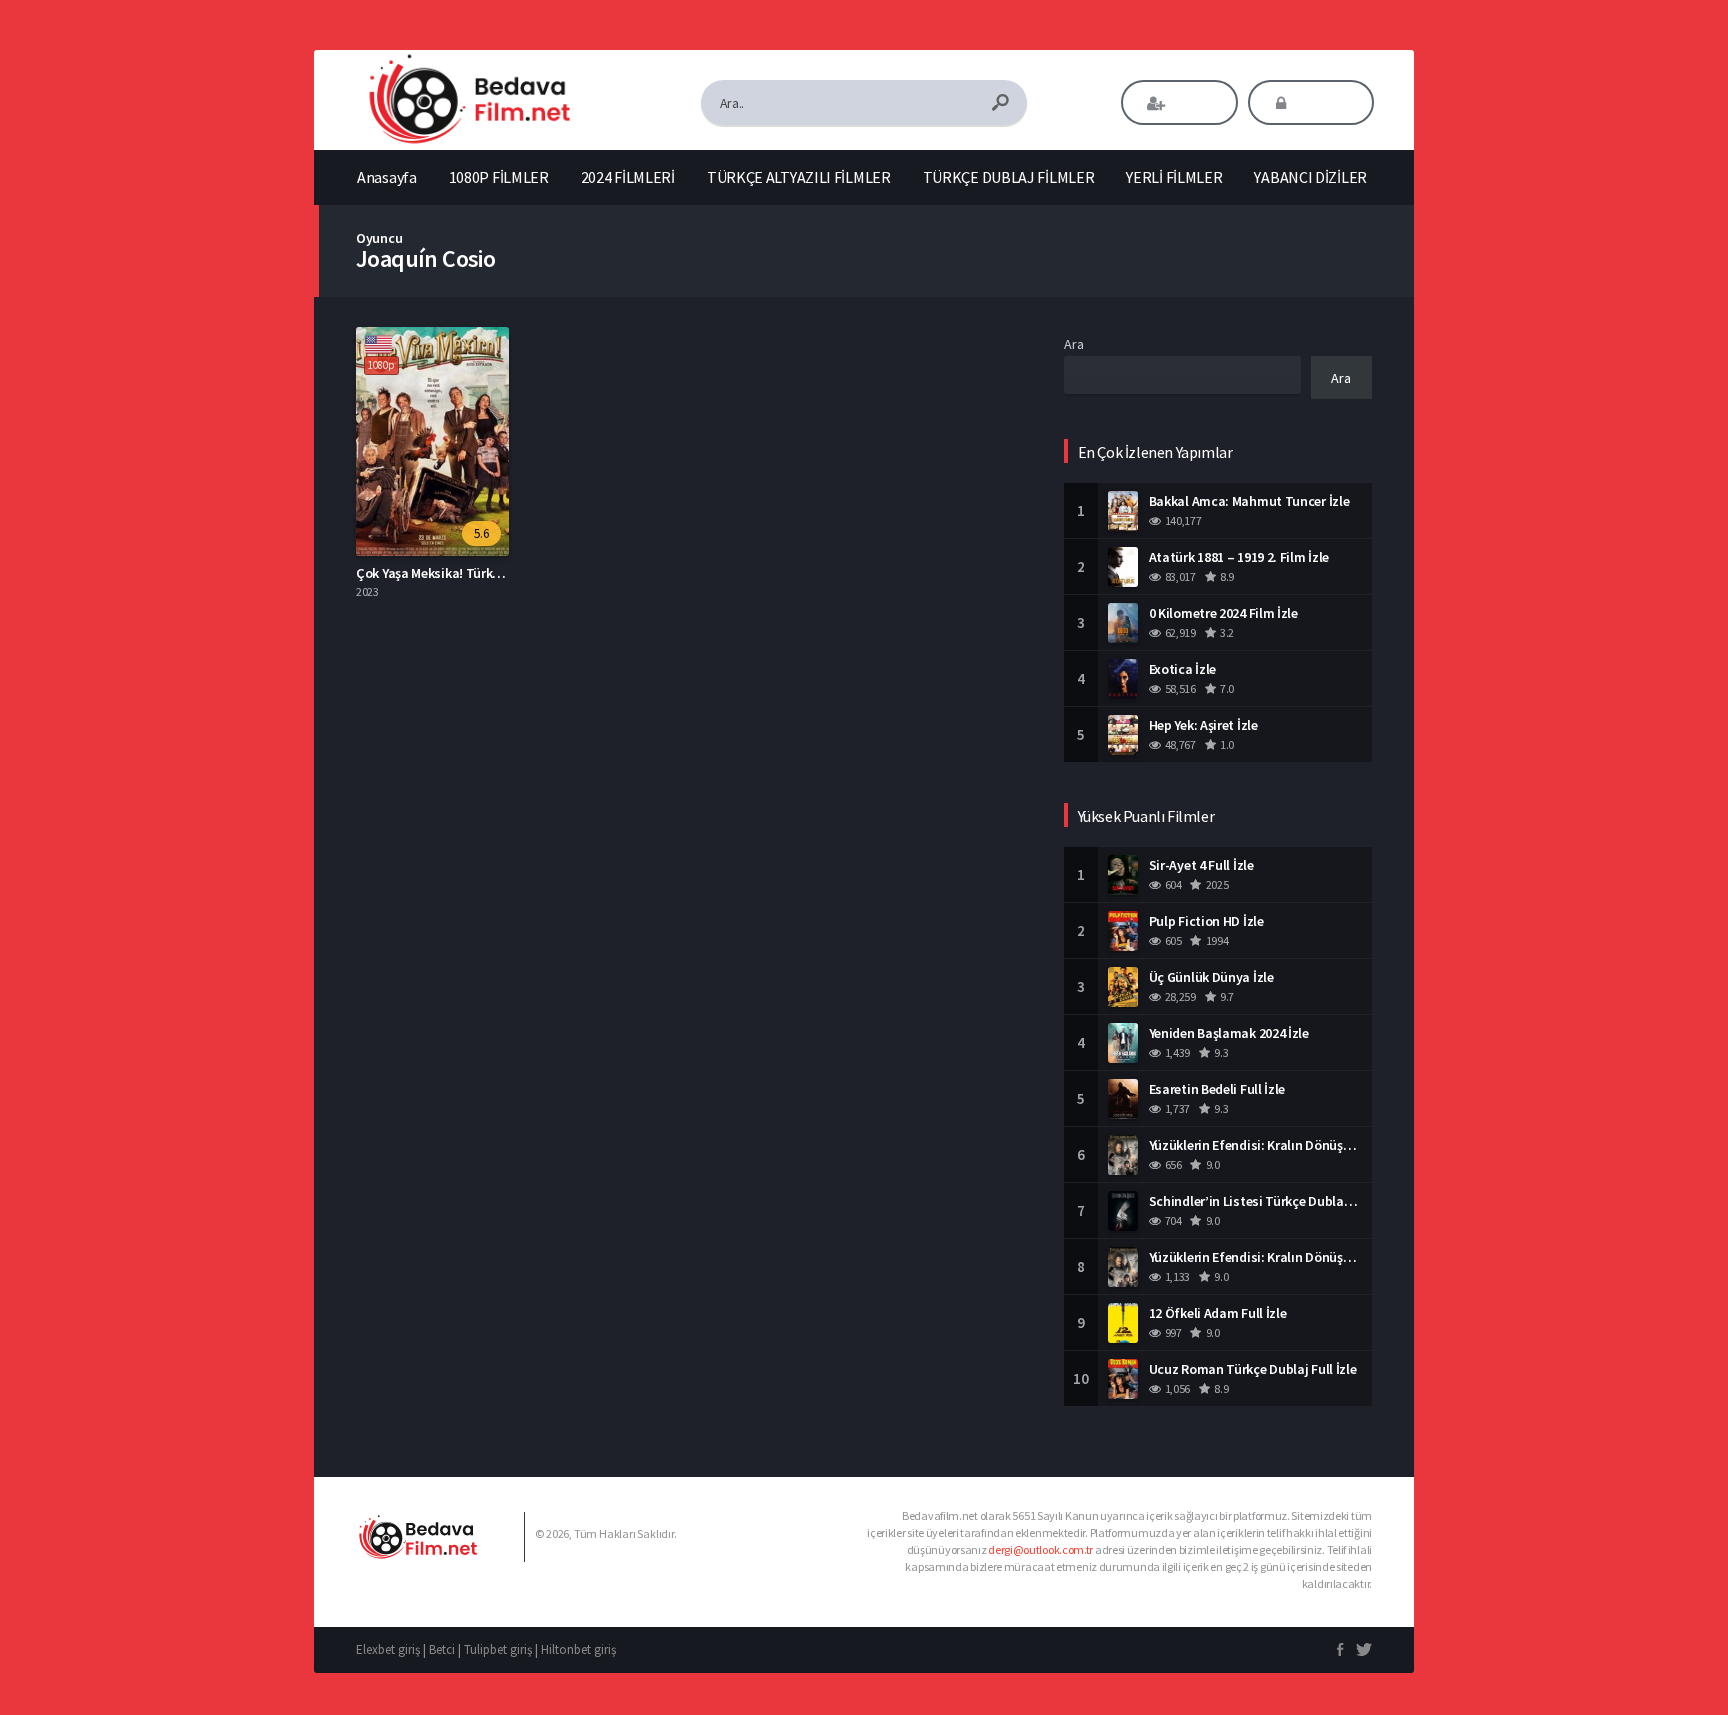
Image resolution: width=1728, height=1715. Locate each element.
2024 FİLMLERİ (628, 177)
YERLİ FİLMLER (1174, 177)
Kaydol (1193, 103)
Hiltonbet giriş (578, 1649)
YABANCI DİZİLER (1310, 177)
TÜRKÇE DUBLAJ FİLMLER (1009, 177)
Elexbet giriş (388, 1649)
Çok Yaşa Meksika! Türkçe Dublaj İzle (463, 573)
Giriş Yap (1324, 103)
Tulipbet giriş (498, 1649)
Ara (1074, 344)
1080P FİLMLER (499, 177)
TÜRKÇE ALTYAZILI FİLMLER (799, 177)
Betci (442, 1649)
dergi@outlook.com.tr (1040, 1549)
